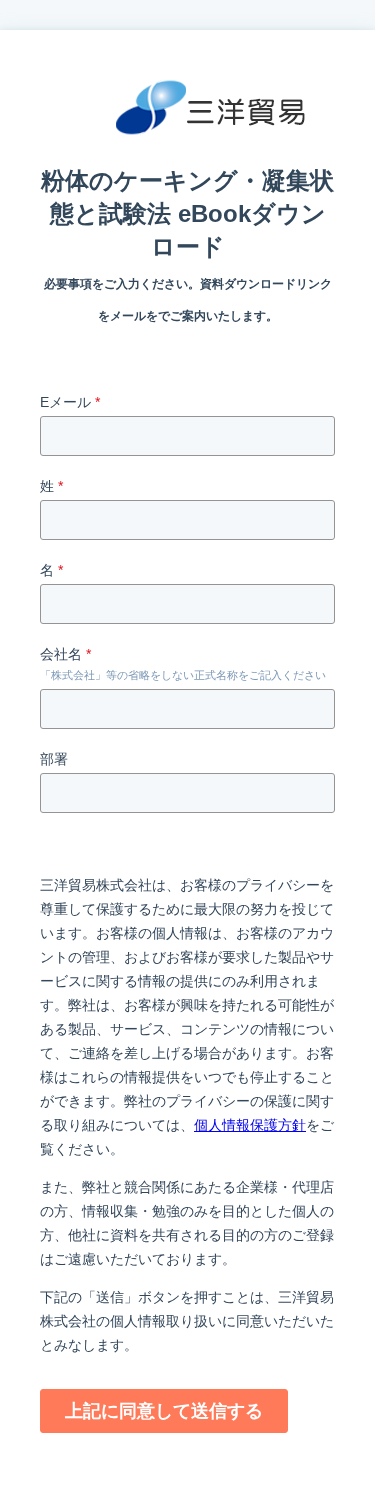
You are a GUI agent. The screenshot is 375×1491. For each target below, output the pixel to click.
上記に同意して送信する (164, 1411)
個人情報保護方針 (250, 1125)
